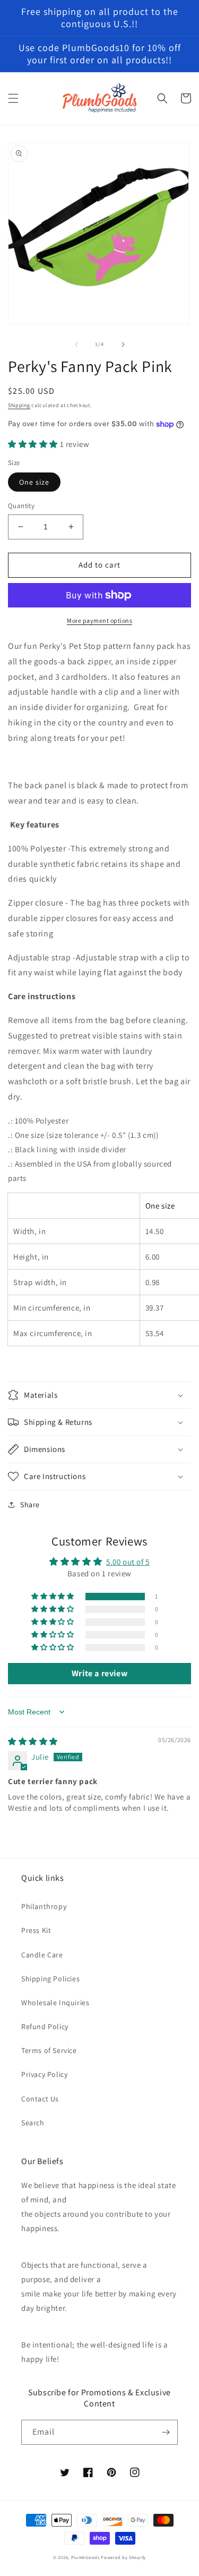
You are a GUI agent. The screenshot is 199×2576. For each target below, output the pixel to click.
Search (33, 2123)
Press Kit (36, 1930)
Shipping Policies (50, 1979)
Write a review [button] (99, 1673)
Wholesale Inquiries (55, 2003)
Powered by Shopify (123, 2557)
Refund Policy (45, 2026)
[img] (33, 1741)
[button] (13, 98)
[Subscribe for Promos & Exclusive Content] (166, 2432)
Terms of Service (49, 2050)
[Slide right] (123, 344)
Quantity (21, 506)
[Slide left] (76, 344)
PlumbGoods (85, 2557)
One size (34, 482)
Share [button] (30, 1505)
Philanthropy (44, 1906)
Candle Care (42, 1955)
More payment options (99, 620)
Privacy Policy (44, 2074)
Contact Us (40, 2099)
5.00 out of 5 (128, 1562)
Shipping (19, 405)
